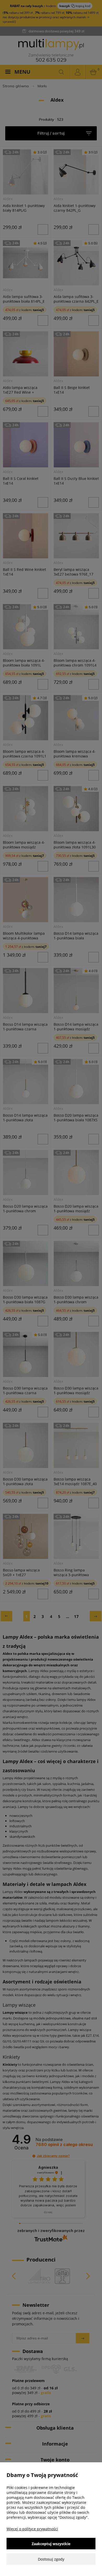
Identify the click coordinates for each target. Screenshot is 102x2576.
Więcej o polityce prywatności (32, 2529)
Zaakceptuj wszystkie (51, 2544)
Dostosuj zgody (51, 2559)
